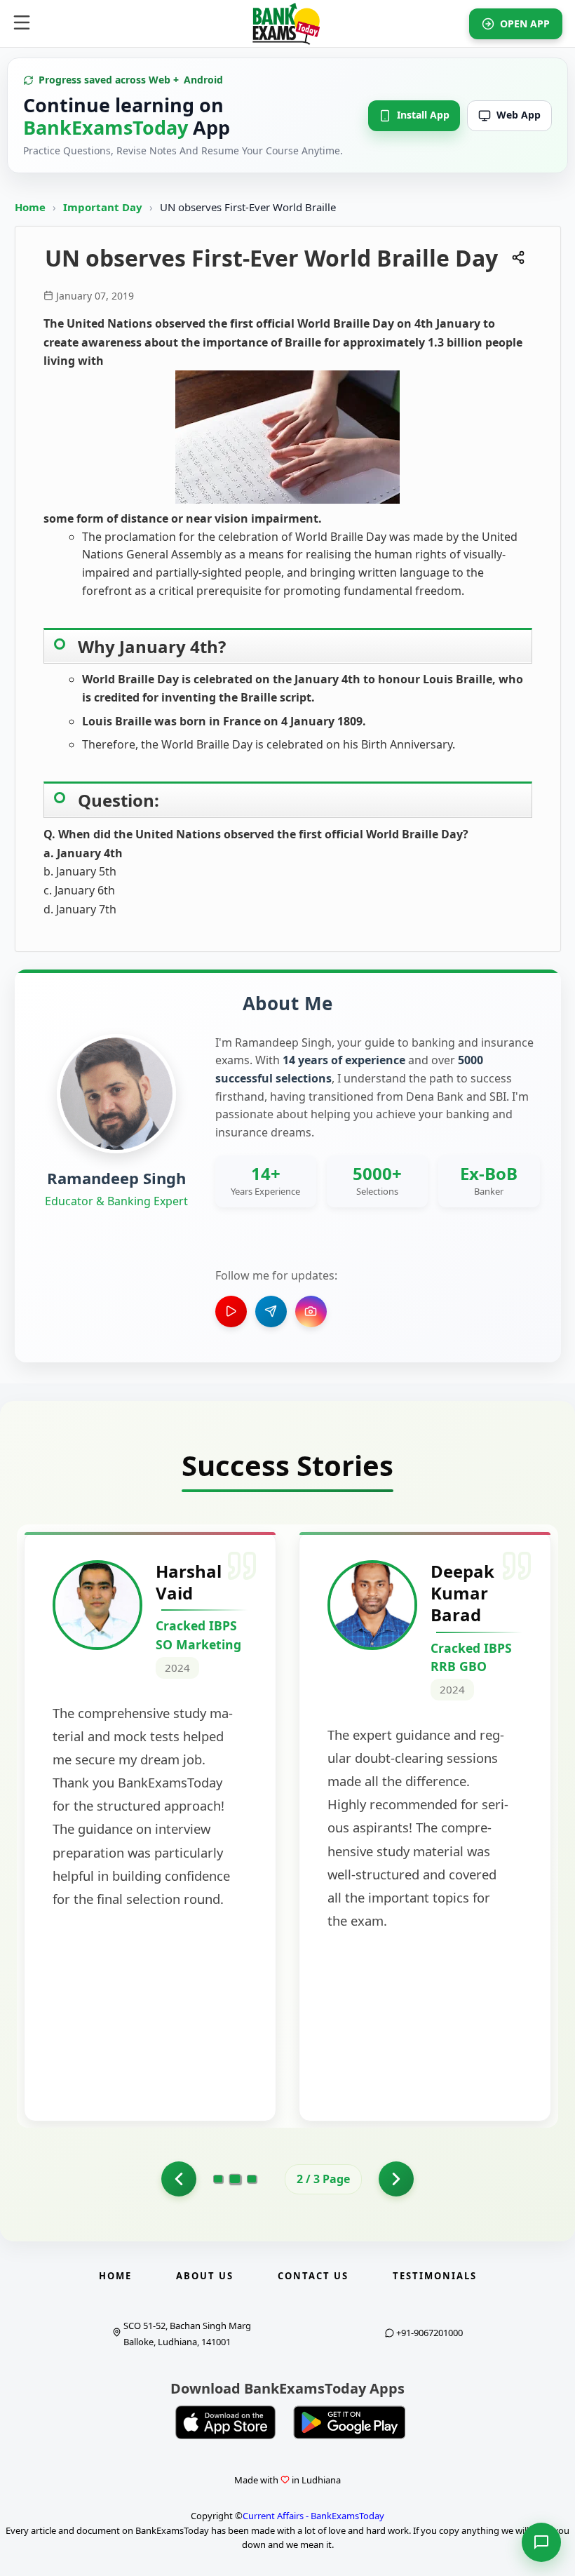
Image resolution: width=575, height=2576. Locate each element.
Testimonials (435, 2276)
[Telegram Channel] (271, 1312)
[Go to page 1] (179, 2179)
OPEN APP (525, 24)
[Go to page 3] (252, 2179)
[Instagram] (311, 1312)
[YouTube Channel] (231, 1312)
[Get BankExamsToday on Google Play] (349, 2422)
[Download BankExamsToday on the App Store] (226, 2422)
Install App (423, 115)
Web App (519, 115)
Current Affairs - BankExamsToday (313, 2516)
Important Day (104, 207)
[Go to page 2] (235, 2179)
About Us (205, 2276)
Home (30, 207)
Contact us (313, 2276)
